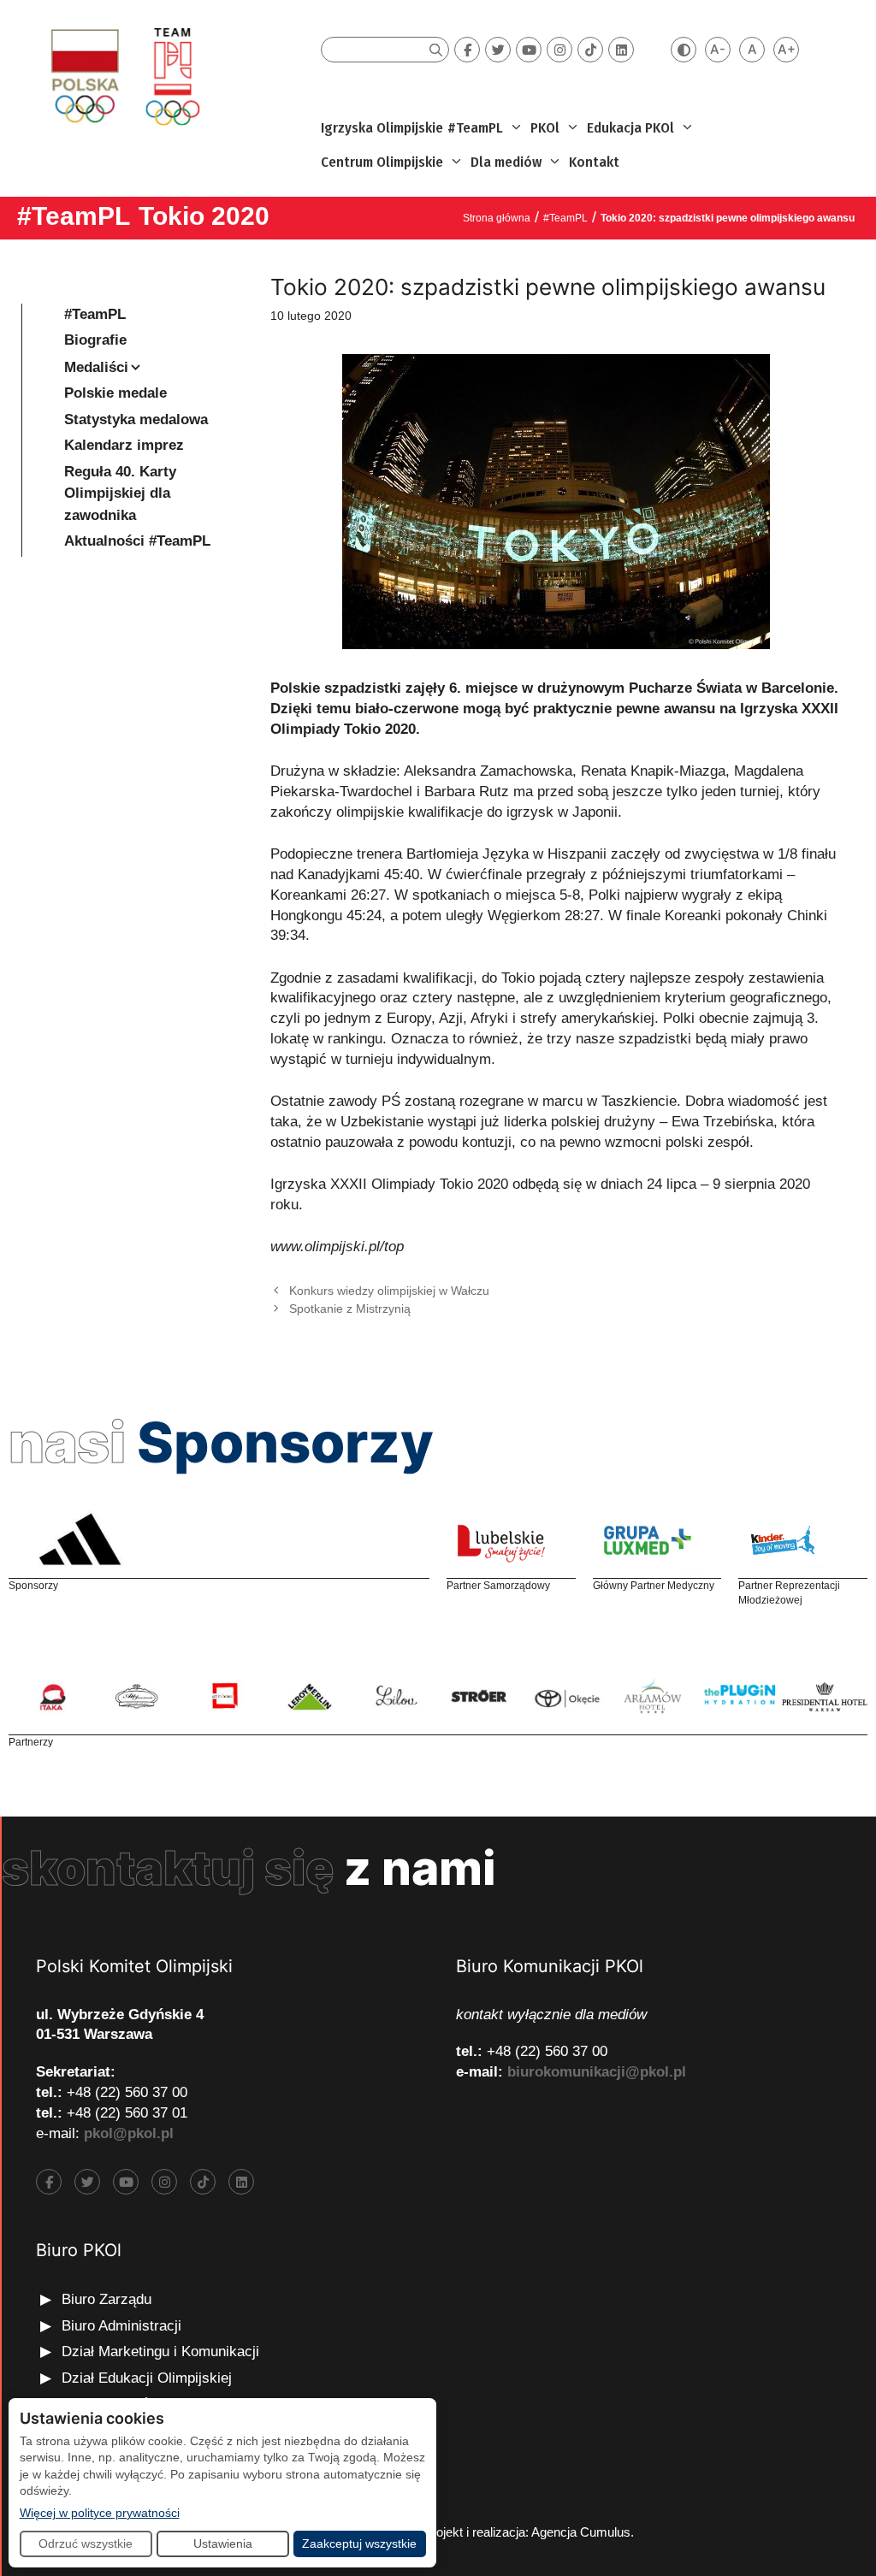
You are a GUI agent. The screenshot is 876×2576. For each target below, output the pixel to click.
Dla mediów (506, 162)
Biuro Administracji (121, 2326)
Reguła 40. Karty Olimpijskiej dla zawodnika (120, 493)
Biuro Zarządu (107, 2299)
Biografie (95, 340)
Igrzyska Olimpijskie (382, 128)
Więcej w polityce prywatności (100, 2512)
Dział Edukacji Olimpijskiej (147, 2378)
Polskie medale (115, 393)
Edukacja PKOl (630, 128)
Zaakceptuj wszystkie (359, 2544)
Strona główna (497, 218)
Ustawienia (223, 2544)
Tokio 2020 (204, 216)
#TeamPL (475, 128)
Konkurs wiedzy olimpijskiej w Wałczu (389, 1291)
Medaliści (96, 367)
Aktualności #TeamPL (137, 541)
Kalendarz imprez (124, 445)
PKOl (545, 128)
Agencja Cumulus (581, 2532)
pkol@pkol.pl (129, 2133)
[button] (515, 128)
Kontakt (594, 162)
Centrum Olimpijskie (382, 162)
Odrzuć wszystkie (86, 2544)
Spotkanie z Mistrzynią (350, 1309)
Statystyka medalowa (136, 419)
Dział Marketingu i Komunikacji (160, 2351)
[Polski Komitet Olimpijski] (123, 76)
